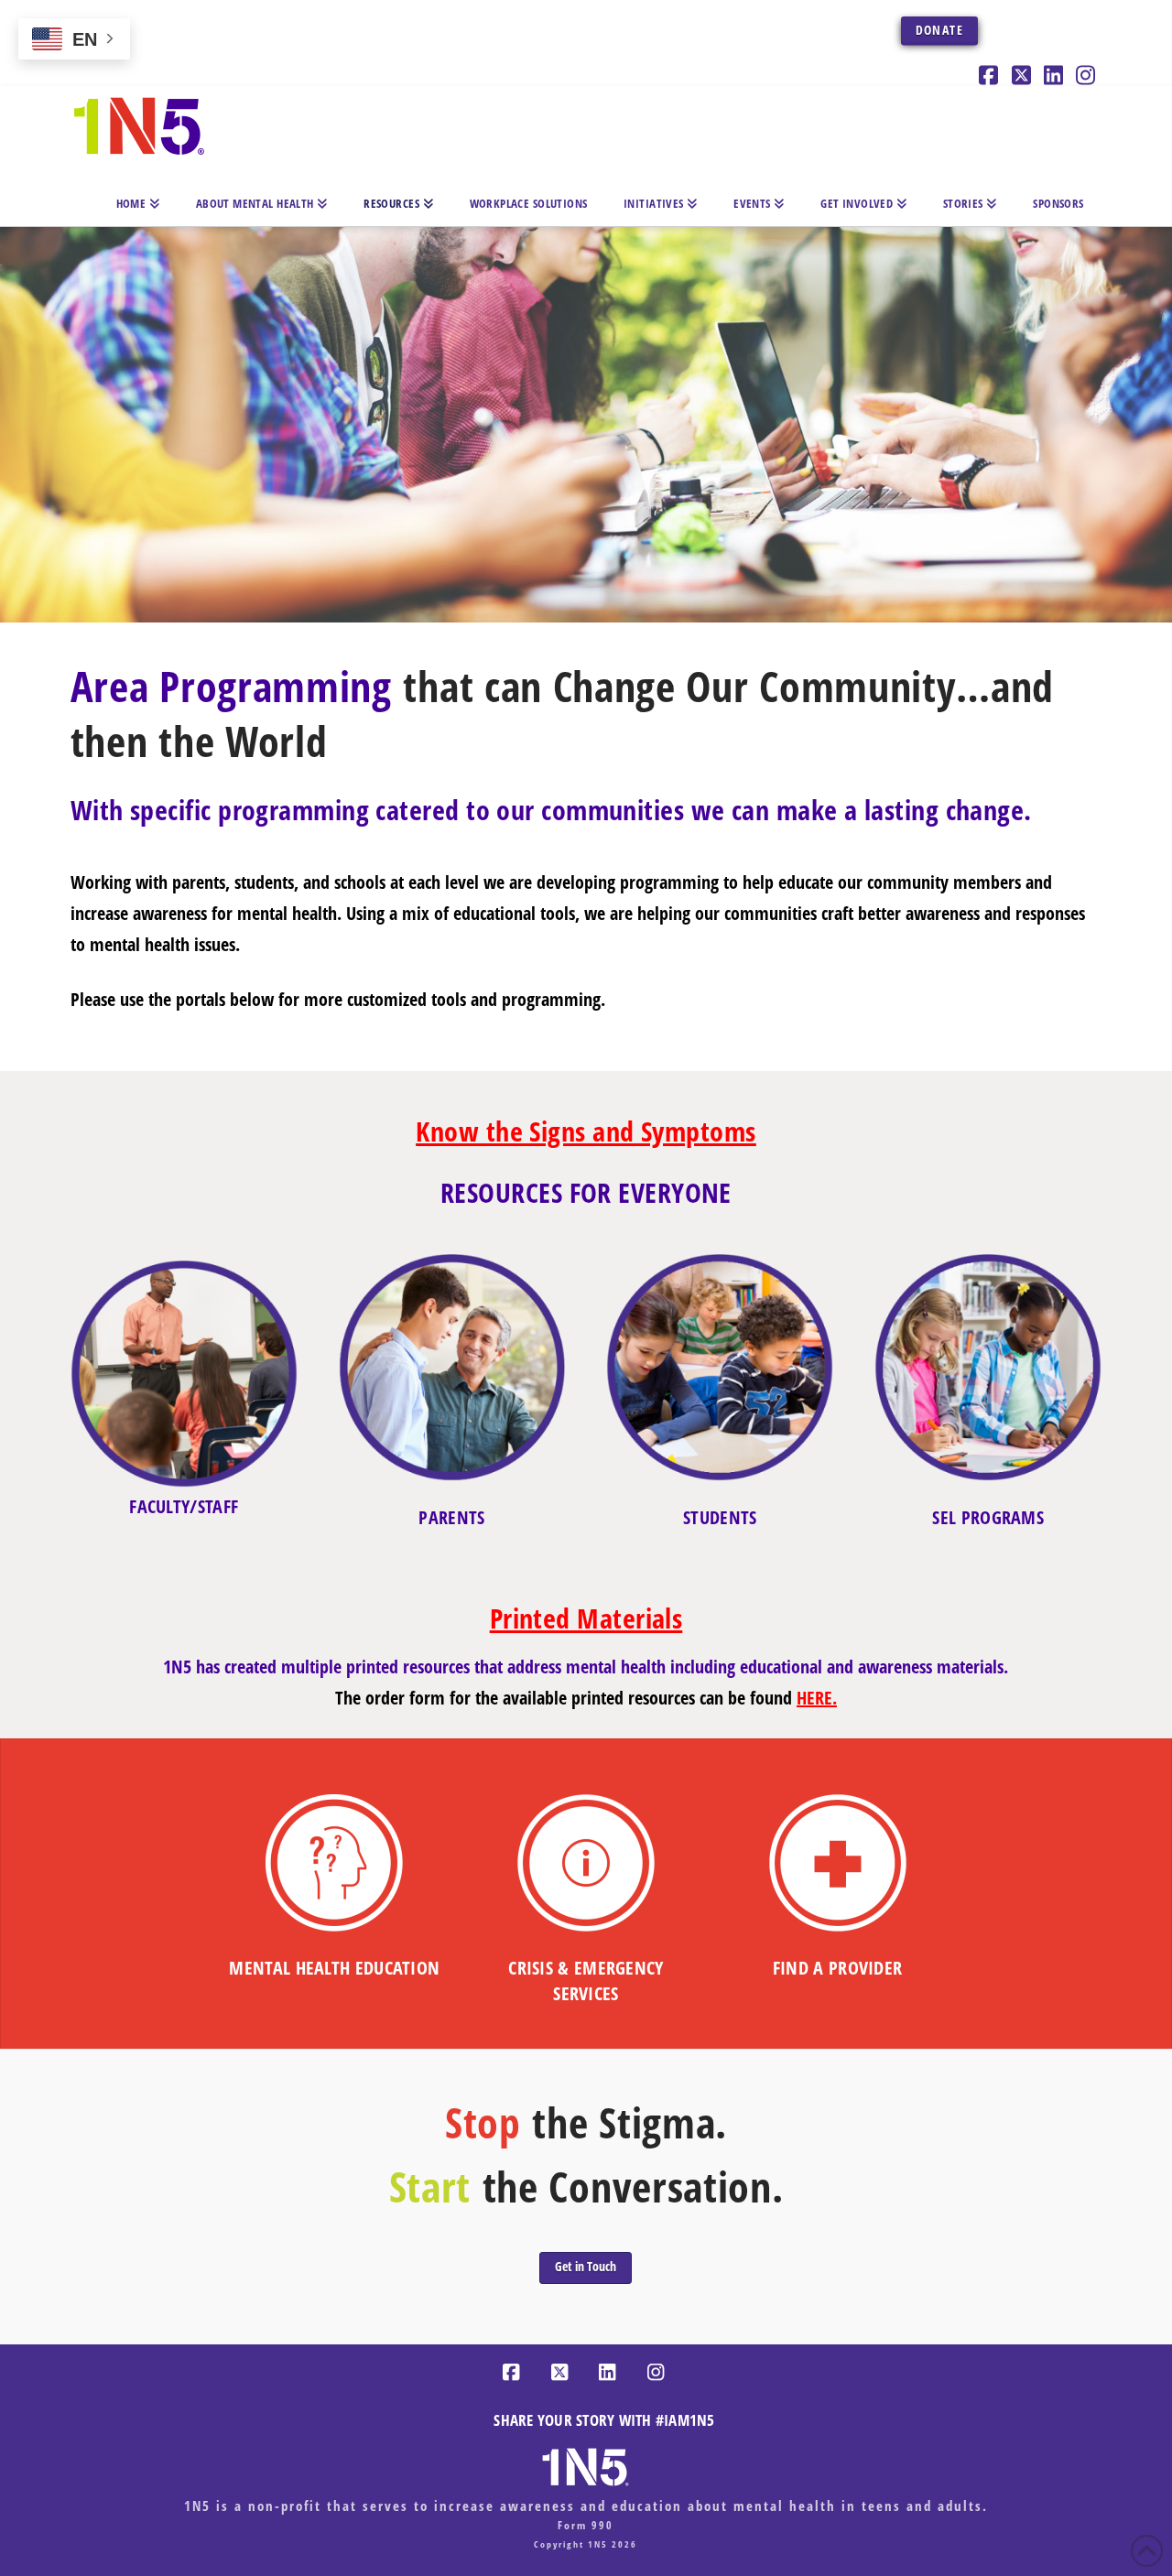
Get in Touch (586, 2266)
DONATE (939, 30)
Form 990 (586, 2525)
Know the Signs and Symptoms (586, 1131)
